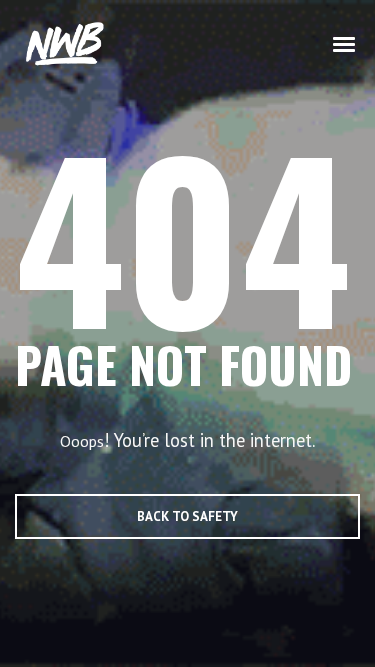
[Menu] (345, 43)
